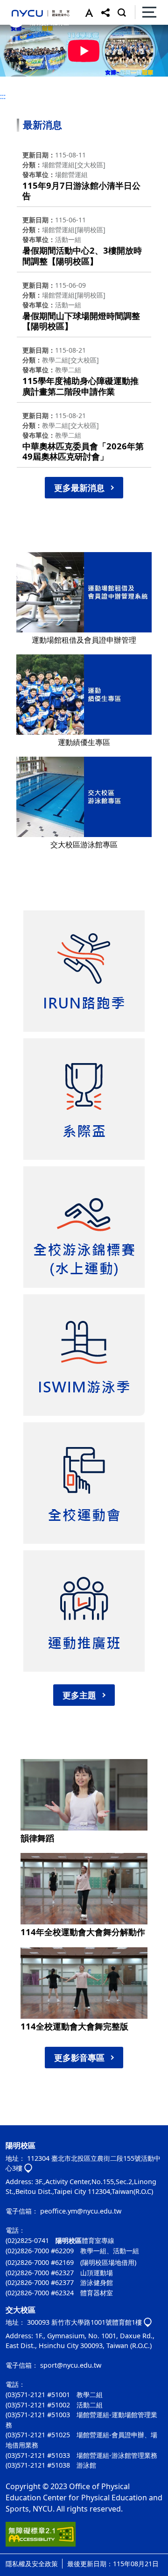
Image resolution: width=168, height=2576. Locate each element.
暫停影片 (14, 40)
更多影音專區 (79, 2058)
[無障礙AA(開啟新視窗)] (41, 2538)
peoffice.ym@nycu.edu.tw (81, 2211)
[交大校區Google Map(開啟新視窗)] (148, 2323)
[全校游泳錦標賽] (84, 1227)
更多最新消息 (79, 488)
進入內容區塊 (22, 6)
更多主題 (79, 1695)
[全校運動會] (84, 1483)
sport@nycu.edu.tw (71, 2365)
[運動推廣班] (84, 1611)
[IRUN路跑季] (84, 971)
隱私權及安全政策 (32, 2564)
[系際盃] (84, 1099)
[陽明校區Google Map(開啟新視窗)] (28, 2169)
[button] (87, 12)
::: (3, 96)
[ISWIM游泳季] (84, 1355)
